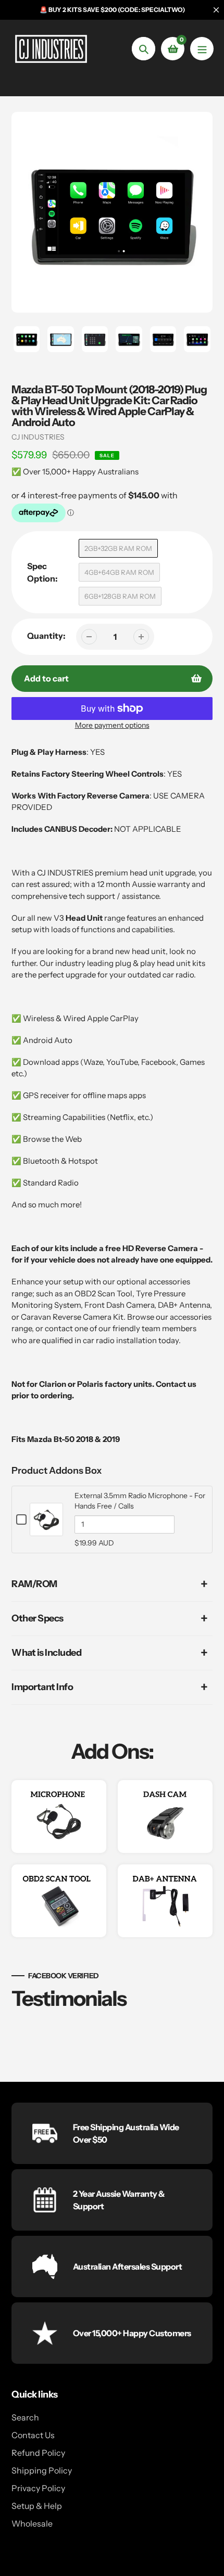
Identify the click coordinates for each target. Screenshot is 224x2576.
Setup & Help (37, 2506)
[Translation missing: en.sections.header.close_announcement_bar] (216, 10)
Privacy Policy (38, 2488)
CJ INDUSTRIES (38, 437)
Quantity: (46, 636)
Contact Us (33, 2435)
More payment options (112, 725)
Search (25, 2417)
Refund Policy (38, 2453)
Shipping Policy (42, 2470)
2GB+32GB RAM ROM (118, 548)
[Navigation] (202, 49)
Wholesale (32, 2523)
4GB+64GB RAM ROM (119, 572)
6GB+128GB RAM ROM (120, 596)
